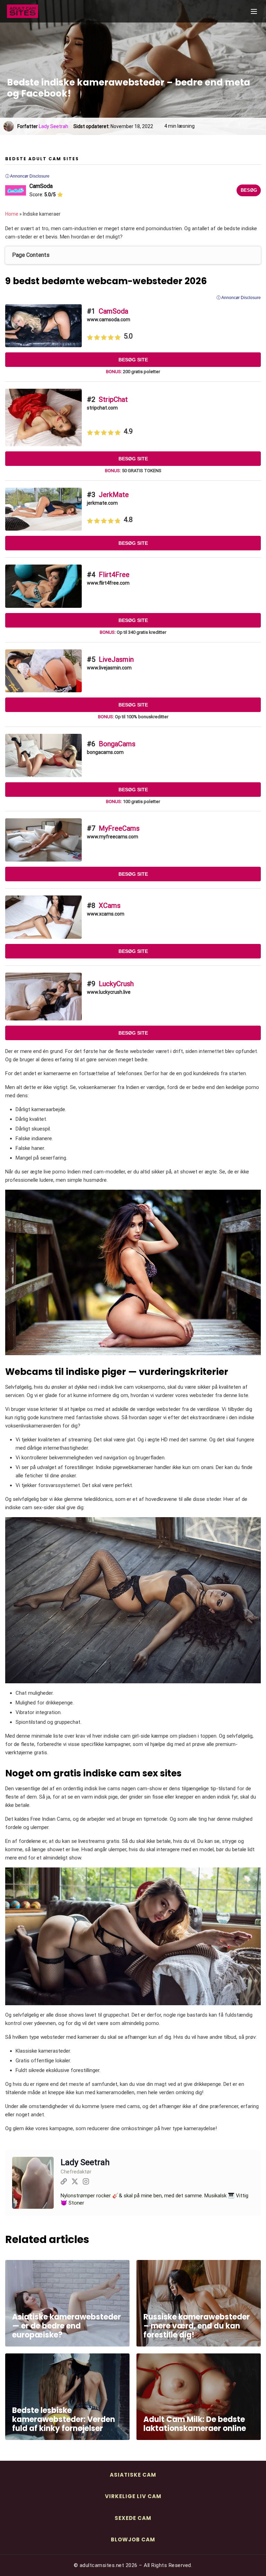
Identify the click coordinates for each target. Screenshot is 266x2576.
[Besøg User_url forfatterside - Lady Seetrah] (64, 2183)
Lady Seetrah (54, 126)
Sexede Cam (133, 2518)
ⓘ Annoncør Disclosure (239, 298)
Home (12, 214)
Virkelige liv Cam (133, 2496)
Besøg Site (133, 360)
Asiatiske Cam (133, 2475)
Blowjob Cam (133, 2539)
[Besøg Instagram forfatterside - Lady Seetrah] (86, 2183)
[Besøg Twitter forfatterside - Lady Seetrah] (75, 2183)
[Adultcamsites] (42, 11)
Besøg (249, 190)
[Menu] (254, 11)
